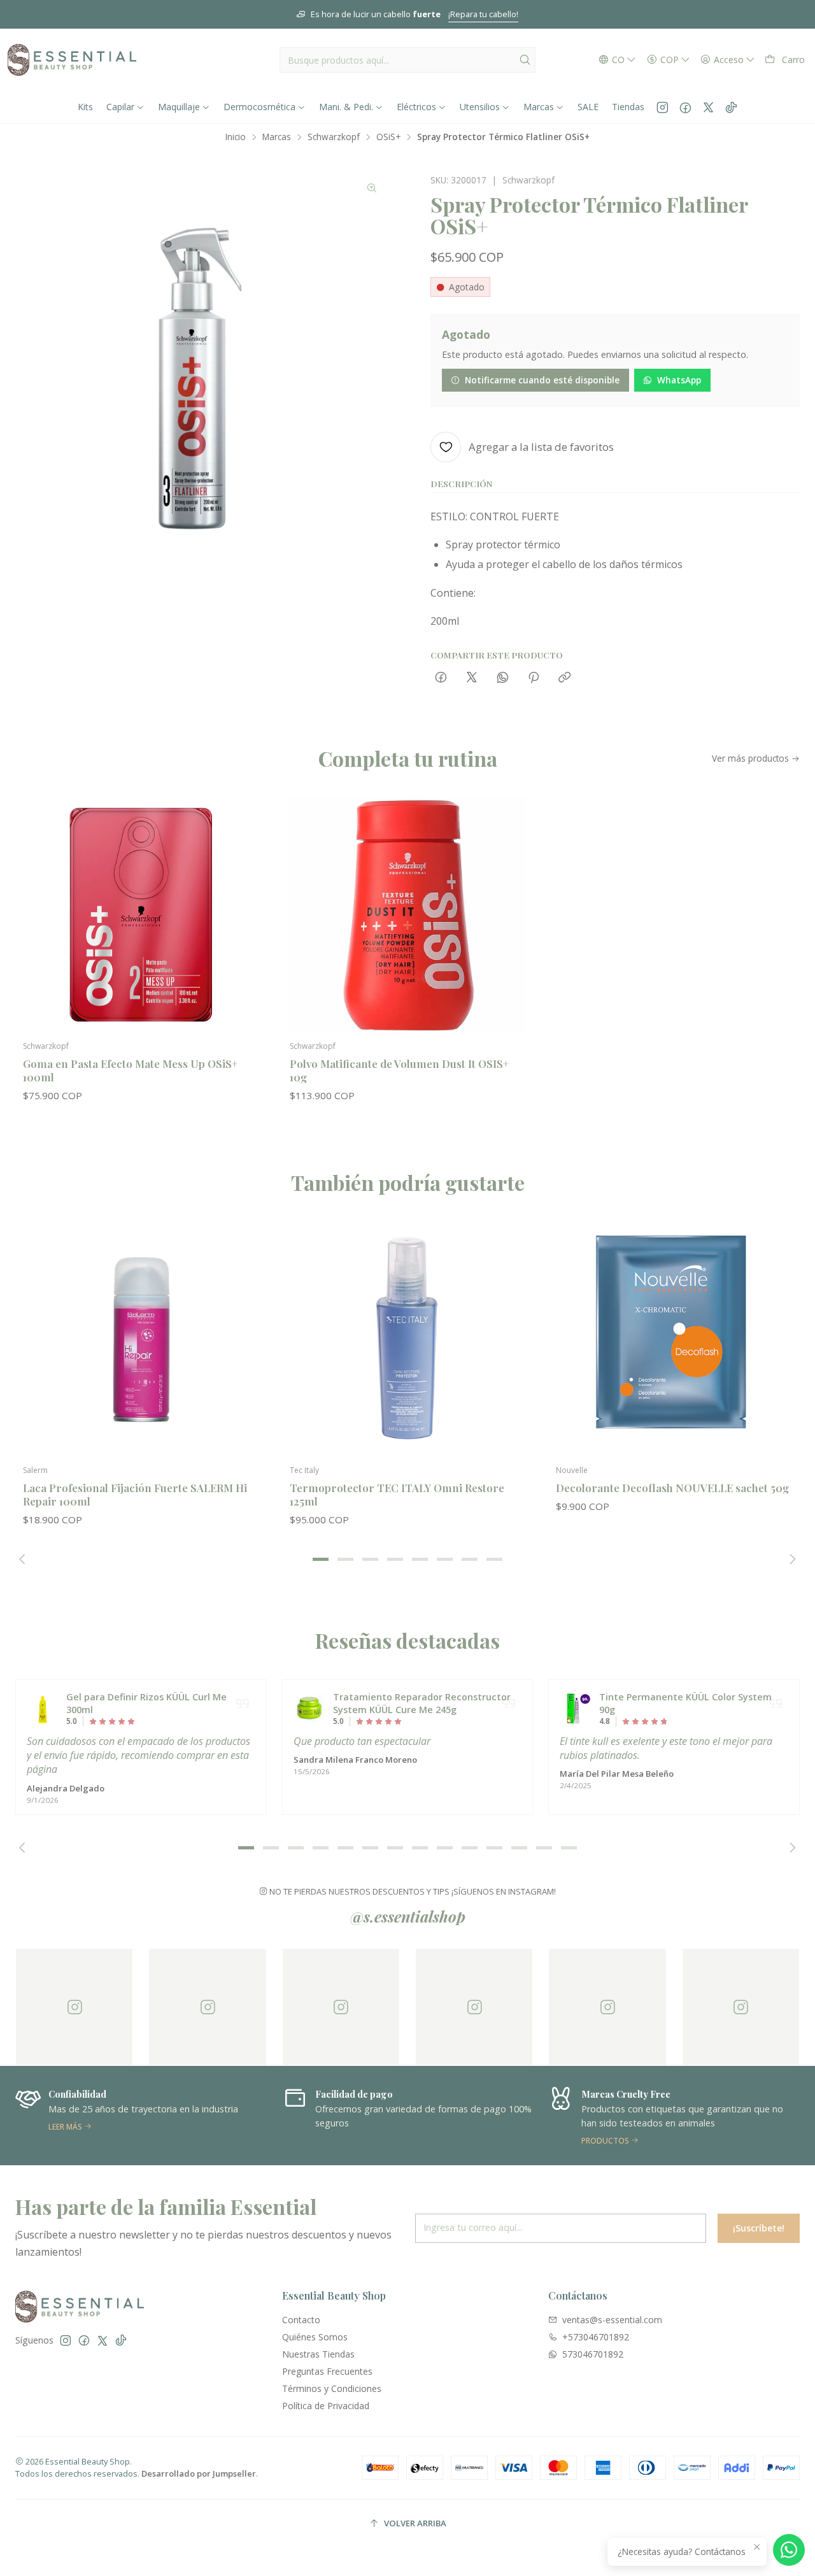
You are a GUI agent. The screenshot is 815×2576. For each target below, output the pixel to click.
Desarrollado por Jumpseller (199, 2473)
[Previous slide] (25, 1559)
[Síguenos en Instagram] (663, 107)
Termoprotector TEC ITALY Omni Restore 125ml (397, 1494)
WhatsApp (679, 380)
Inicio (236, 137)
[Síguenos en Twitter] (708, 107)
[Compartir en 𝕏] (472, 678)
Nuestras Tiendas (318, 2354)
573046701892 (593, 2354)
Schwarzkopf (334, 137)
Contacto (301, 2320)
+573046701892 (596, 2337)
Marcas (277, 137)
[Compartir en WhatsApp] (503, 678)
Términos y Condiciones (332, 2388)
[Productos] (633, 2116)
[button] (321, 1559)
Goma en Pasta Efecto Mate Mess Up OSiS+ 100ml (130, 1070)
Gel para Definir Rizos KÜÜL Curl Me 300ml (146, 1703)
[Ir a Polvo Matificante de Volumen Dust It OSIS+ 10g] (408, 915)
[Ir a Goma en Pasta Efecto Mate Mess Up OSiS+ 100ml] (141, 915)
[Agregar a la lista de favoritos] (244, 895)
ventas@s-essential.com (612, 2320)
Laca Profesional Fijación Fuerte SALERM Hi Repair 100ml (135, 1494)
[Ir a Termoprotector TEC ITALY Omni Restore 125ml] (408, 1339)
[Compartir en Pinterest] (534, 678)
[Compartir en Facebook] (441, 678)
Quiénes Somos (315, 2337)
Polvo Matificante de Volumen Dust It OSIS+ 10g (399, 1070)
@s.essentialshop (408, 1916)
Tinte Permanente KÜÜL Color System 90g (685, 1703)
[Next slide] (790, 1559)
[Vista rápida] (244, 928)
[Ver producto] (43, 1709)
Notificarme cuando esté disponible (542, 380)
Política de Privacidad (326, 2406)
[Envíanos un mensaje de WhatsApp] (789, 2550)
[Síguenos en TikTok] (731, 107)
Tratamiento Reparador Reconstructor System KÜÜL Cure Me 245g (422, 1703)
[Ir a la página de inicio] (72, 60)
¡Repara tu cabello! (483, 14)
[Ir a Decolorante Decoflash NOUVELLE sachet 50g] (674, 1339)
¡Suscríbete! (759, 2228)
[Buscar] (525, 60)
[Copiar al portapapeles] (564, 678)
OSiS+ (388, 137)
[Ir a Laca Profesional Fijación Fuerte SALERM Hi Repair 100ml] (141, 1339)
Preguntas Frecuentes (327, 2371)
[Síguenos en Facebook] (685, 107)
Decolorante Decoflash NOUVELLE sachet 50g (672, 1488)
